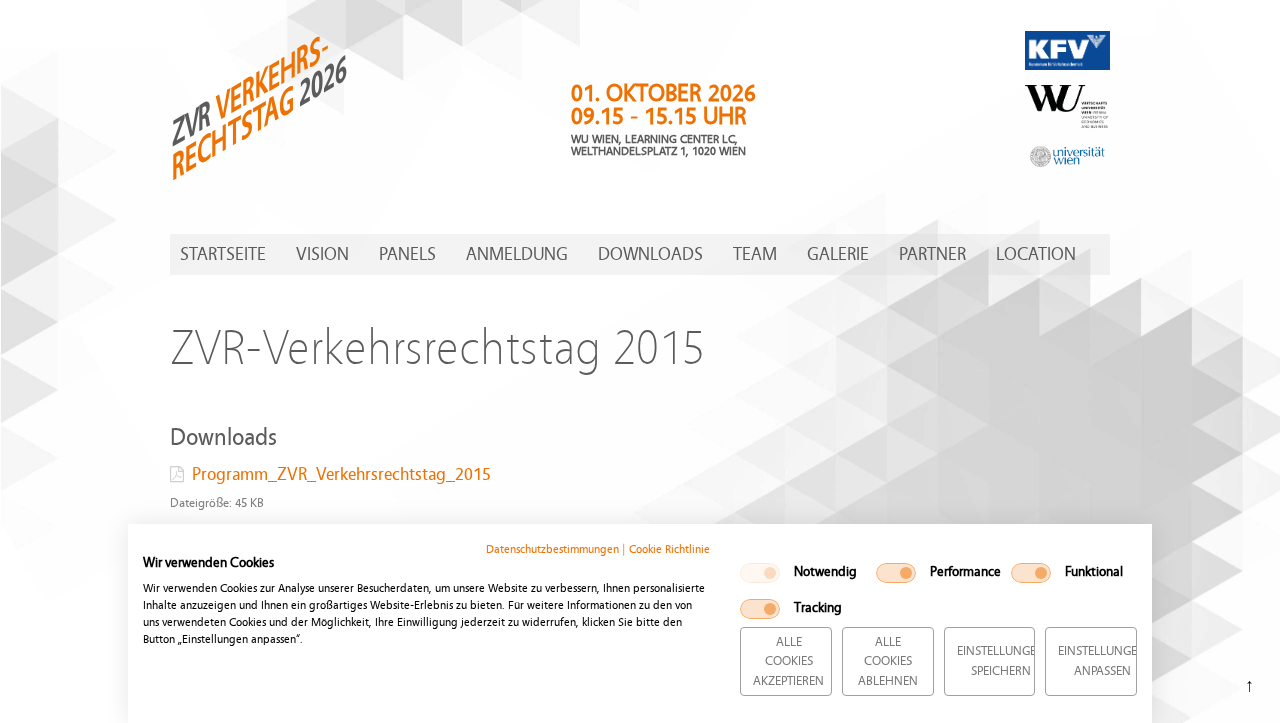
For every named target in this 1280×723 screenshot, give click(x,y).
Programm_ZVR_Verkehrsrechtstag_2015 (341, 474)
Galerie (838, 254)
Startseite (223, 254)
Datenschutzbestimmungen (552, 549)
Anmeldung (517, 254)
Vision (322, 254)
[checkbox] (760, 573)
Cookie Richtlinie (669, 549)
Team (755, 254)
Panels (407, 254)
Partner (932, 254)
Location (1036, 254)
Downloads (650, 254)
